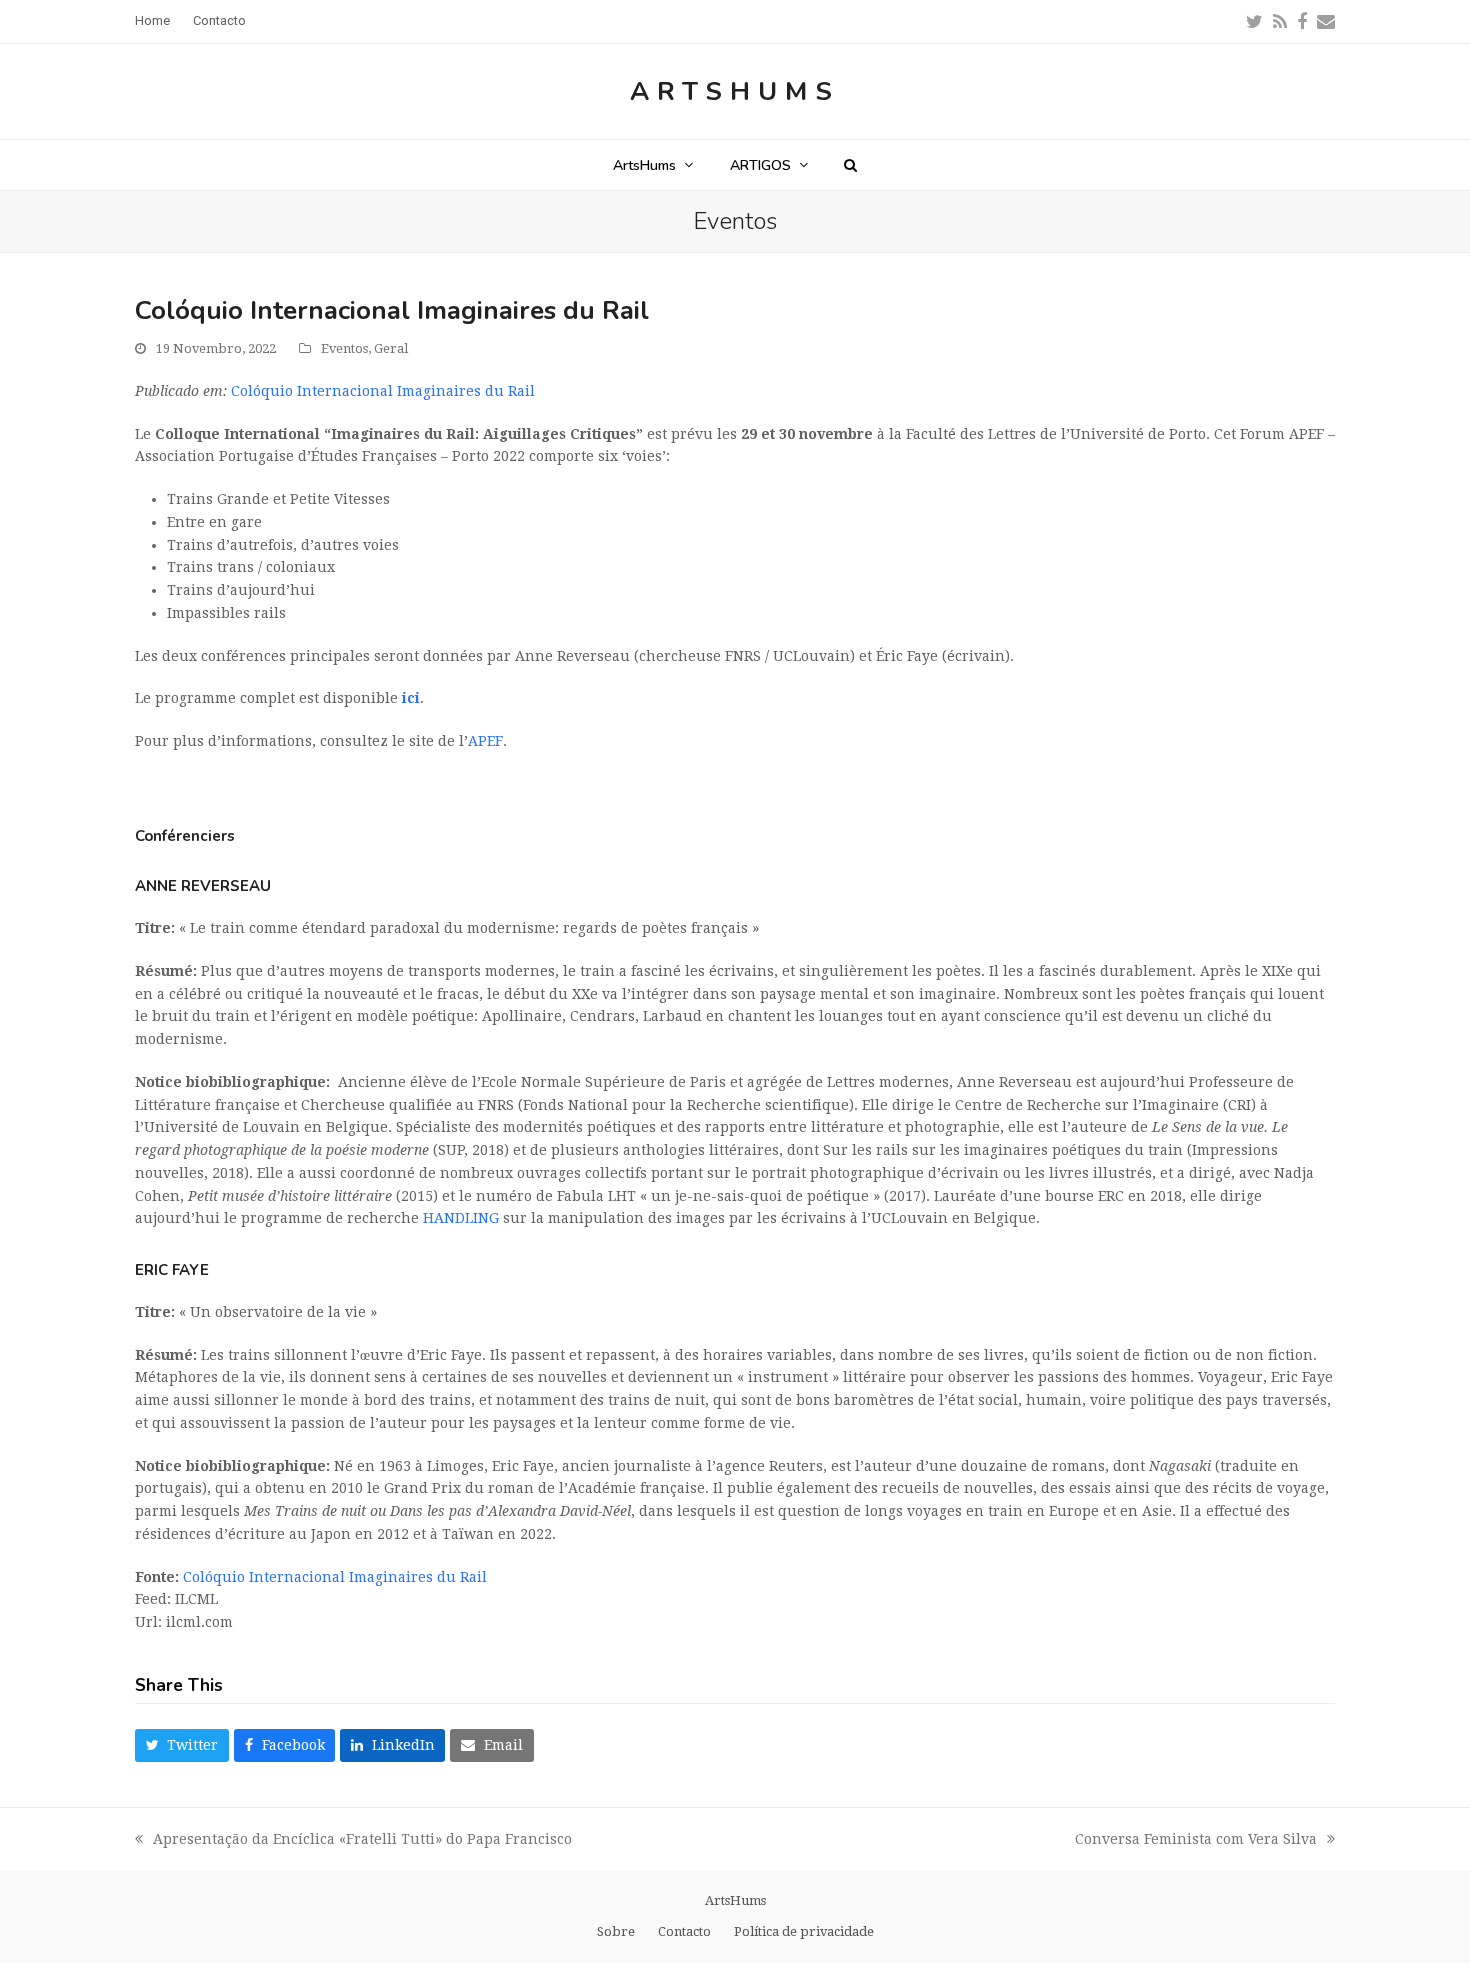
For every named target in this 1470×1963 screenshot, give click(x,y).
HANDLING (461, 1218)
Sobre (616, 1931)
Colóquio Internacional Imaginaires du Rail (383, 391)
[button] (850, 165)
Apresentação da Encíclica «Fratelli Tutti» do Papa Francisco (353, 1841)
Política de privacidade (804, 1931)
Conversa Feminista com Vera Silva (1196, 1841)
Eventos (344, 348)
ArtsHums (735, 91)
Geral (391, 348)
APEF (485, 741)
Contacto (684, 1931)
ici (411, 698)
